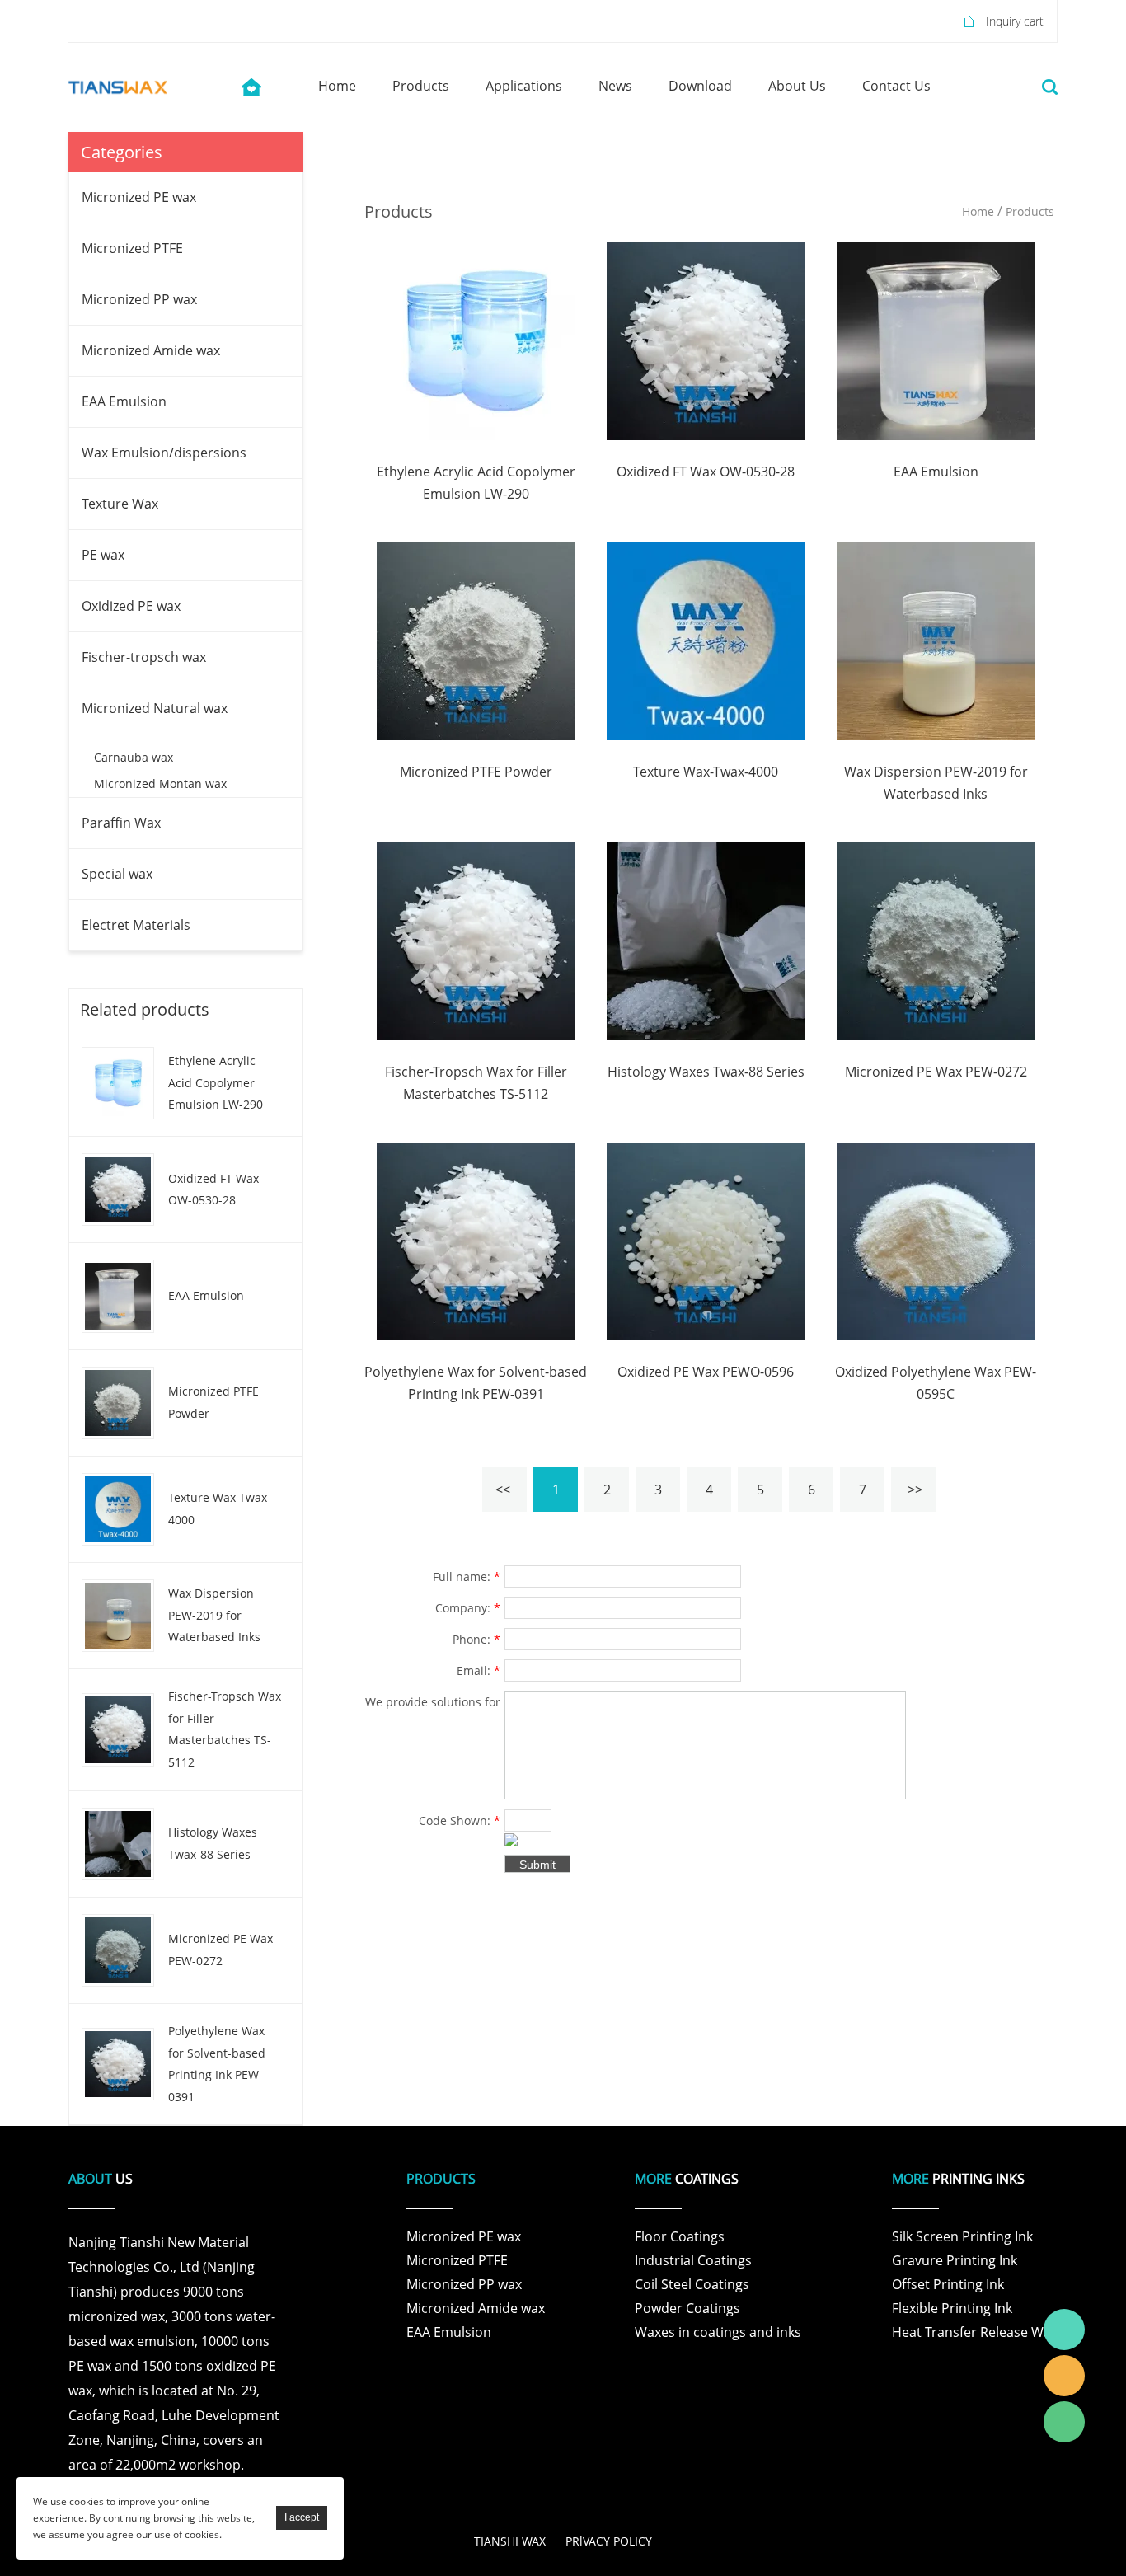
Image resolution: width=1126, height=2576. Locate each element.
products (421, 86)
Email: (479, 1670)
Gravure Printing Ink (955, 2260)
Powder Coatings (687, 2308)
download (700, 86)
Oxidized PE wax (131, 606)
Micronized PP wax (139, 299)
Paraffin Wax (121, 823)
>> (915, 1490)
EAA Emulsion (124, 401)
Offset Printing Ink (948, 2284)
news (615, 86)
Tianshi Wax (1064, 2330)
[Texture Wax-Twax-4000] (706, 640)
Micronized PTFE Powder (213, 1402)
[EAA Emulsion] (936, 340)
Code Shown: (460, 1821)
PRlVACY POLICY (609, 2541)
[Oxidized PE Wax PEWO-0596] (706, 1240)
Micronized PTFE (132, 248)
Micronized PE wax (139, 197)
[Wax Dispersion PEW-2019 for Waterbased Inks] (936, 640)
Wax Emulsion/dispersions (164, 453)
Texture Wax (120, 504)
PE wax (103, 555)
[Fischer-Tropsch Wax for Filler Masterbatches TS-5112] (476, 940)
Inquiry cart (1015, 21)
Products (1030, 211)
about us (797, 86)
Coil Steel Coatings (692, 2284)
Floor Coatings (680, 2236)
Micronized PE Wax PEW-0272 (221, 1950)
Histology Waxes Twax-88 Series (213, 1843)
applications (524, 86)
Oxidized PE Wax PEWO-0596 (706, 1372)
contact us (896, 86)
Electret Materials (136, 925)
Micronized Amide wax (151, 350)
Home (978, 211)
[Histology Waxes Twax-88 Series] (706, 940)
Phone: (476, 1639)
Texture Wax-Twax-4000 (220, 1509)
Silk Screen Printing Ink (962, 2236)
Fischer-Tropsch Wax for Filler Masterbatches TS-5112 (225, 1729)
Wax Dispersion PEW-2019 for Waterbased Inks (214, 1615)
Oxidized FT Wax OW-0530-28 (213, 1189)
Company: (468, 1608)
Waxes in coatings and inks (718, 2332)
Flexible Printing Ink (952, 2308)
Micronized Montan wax (160, 784)
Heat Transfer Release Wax (975, 2332)
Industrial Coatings (693, 2260)
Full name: (467, 1577)
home (337, 86)
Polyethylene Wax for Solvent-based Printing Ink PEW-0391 (217, 2064)
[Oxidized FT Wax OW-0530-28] (706, 340)
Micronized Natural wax (155, 708)
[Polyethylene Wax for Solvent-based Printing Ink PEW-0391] (476, 1240)
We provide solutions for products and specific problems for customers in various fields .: (433, 1704)
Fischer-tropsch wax (144, 657)
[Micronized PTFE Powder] (476, 640)
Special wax (117, 874)
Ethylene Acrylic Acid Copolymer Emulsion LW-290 (216, 1082)
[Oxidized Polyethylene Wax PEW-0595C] (936, 1240)
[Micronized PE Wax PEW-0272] (936, 940)
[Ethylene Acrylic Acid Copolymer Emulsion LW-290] (476, 340)
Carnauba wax (134, 757)
